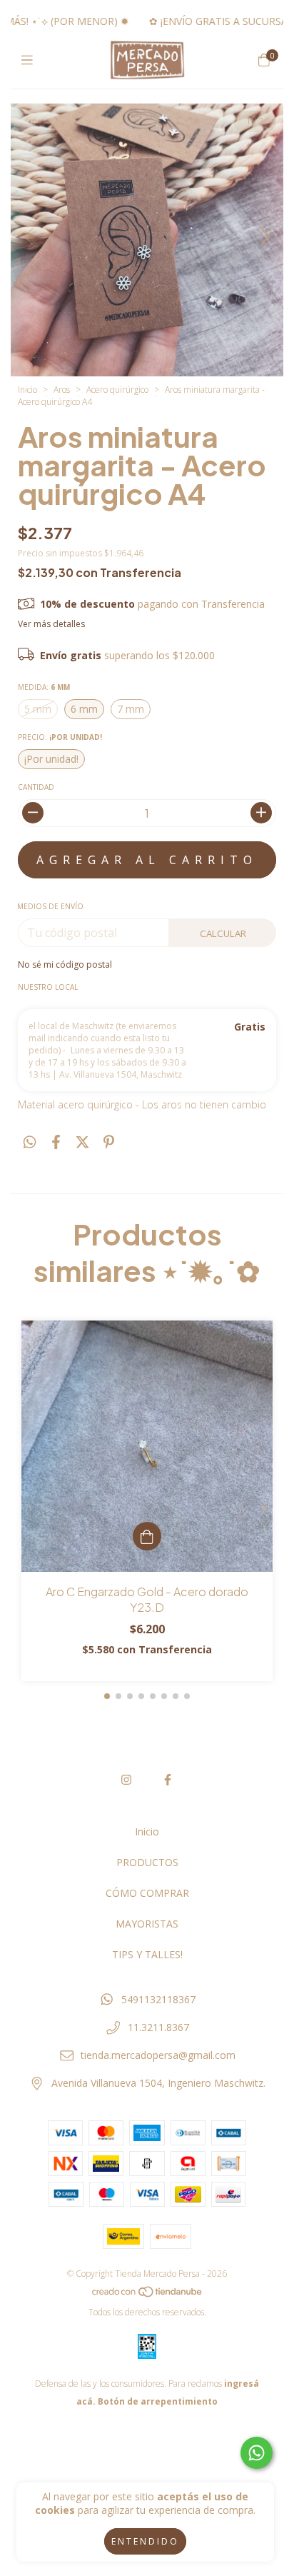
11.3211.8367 (158, 2027)
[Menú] (30, 60)
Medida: (44, 687)
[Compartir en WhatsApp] (30, 1142)
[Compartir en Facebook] (56, 1142)
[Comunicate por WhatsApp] (257, 2453)
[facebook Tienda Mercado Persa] (168, 1780)
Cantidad (36, 787)
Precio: (60, 737)
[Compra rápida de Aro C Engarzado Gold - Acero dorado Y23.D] (147, 1536)
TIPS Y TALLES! (147, 1954)
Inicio (27, 390)
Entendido (145, 2541)
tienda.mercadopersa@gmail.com (158, 2055)
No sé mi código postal (65, 964)
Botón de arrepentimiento (158, 2401)
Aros (62, 390)
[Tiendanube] (148, 2294)
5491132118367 (158, 1999)
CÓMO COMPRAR (147, 1893)
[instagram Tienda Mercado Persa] (126, 1780)
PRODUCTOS (147, 1862)
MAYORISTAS (147, 1924)
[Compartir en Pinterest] (109, 1142)
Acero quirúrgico (117, 390)
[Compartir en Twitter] (82, 1142)
